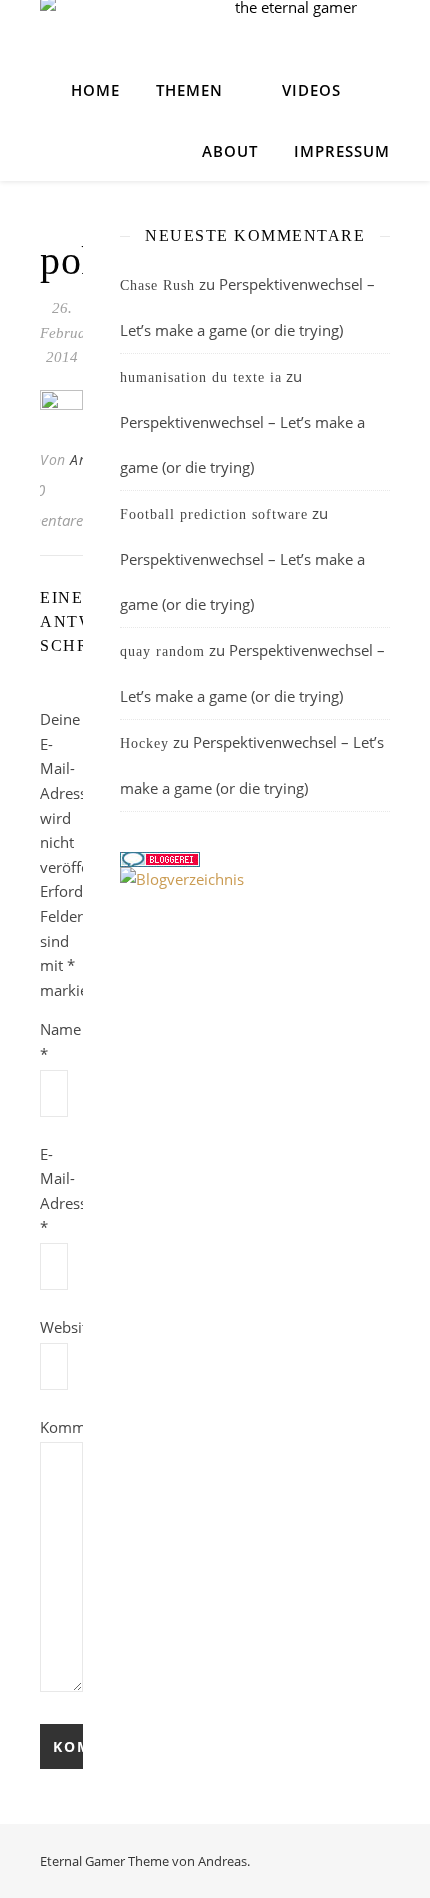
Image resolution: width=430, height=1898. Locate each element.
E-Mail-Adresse (61, 1191)
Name (60, 1041)
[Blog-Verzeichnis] (255, 859)
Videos (311, 90)
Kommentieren (61, 1427)
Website (61, 1327)
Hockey (144, 743)
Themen (189, 90)
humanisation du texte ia (201, 377)
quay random (162, 651)
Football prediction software (214, 514)
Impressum (342, 151)
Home (95, 90)
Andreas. (224, 1861)
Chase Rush (157, 285)
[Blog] (255, 879)
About (230, 151)
